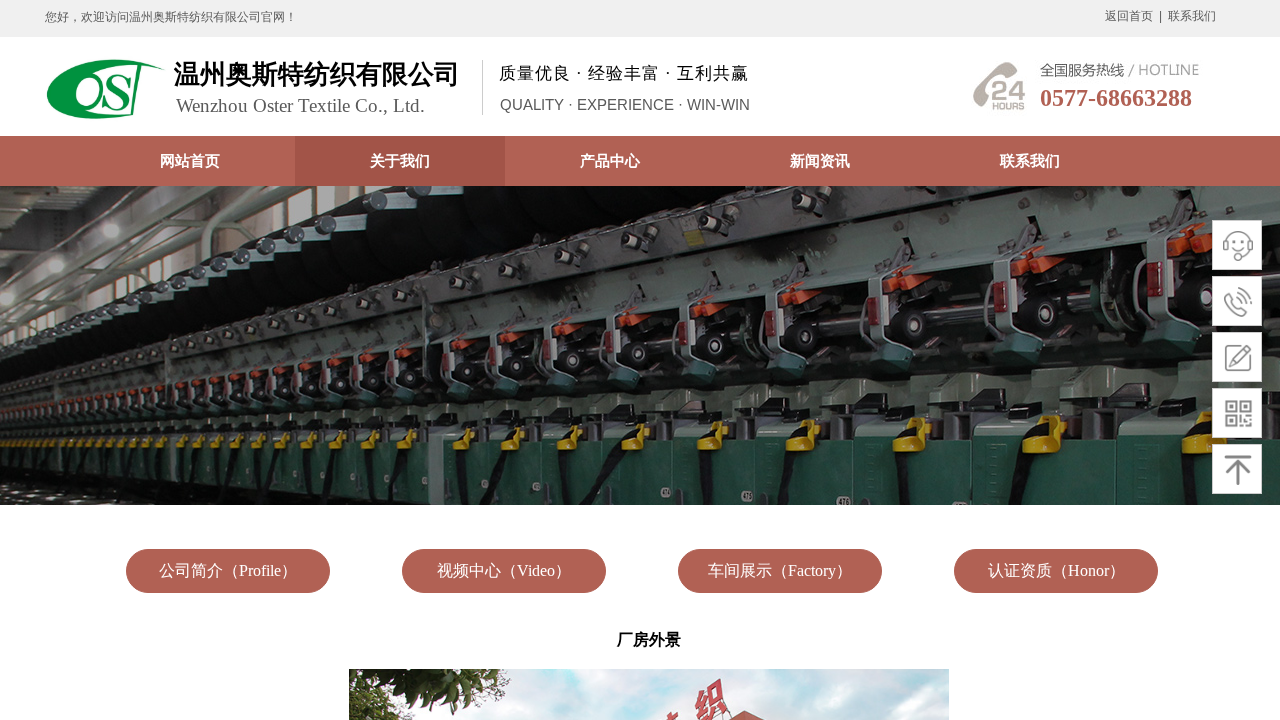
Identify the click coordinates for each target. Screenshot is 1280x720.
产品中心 (610, 160)
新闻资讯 (820, 160)
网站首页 (190, 160)
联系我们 (1030, 160)
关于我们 (400, 160)
